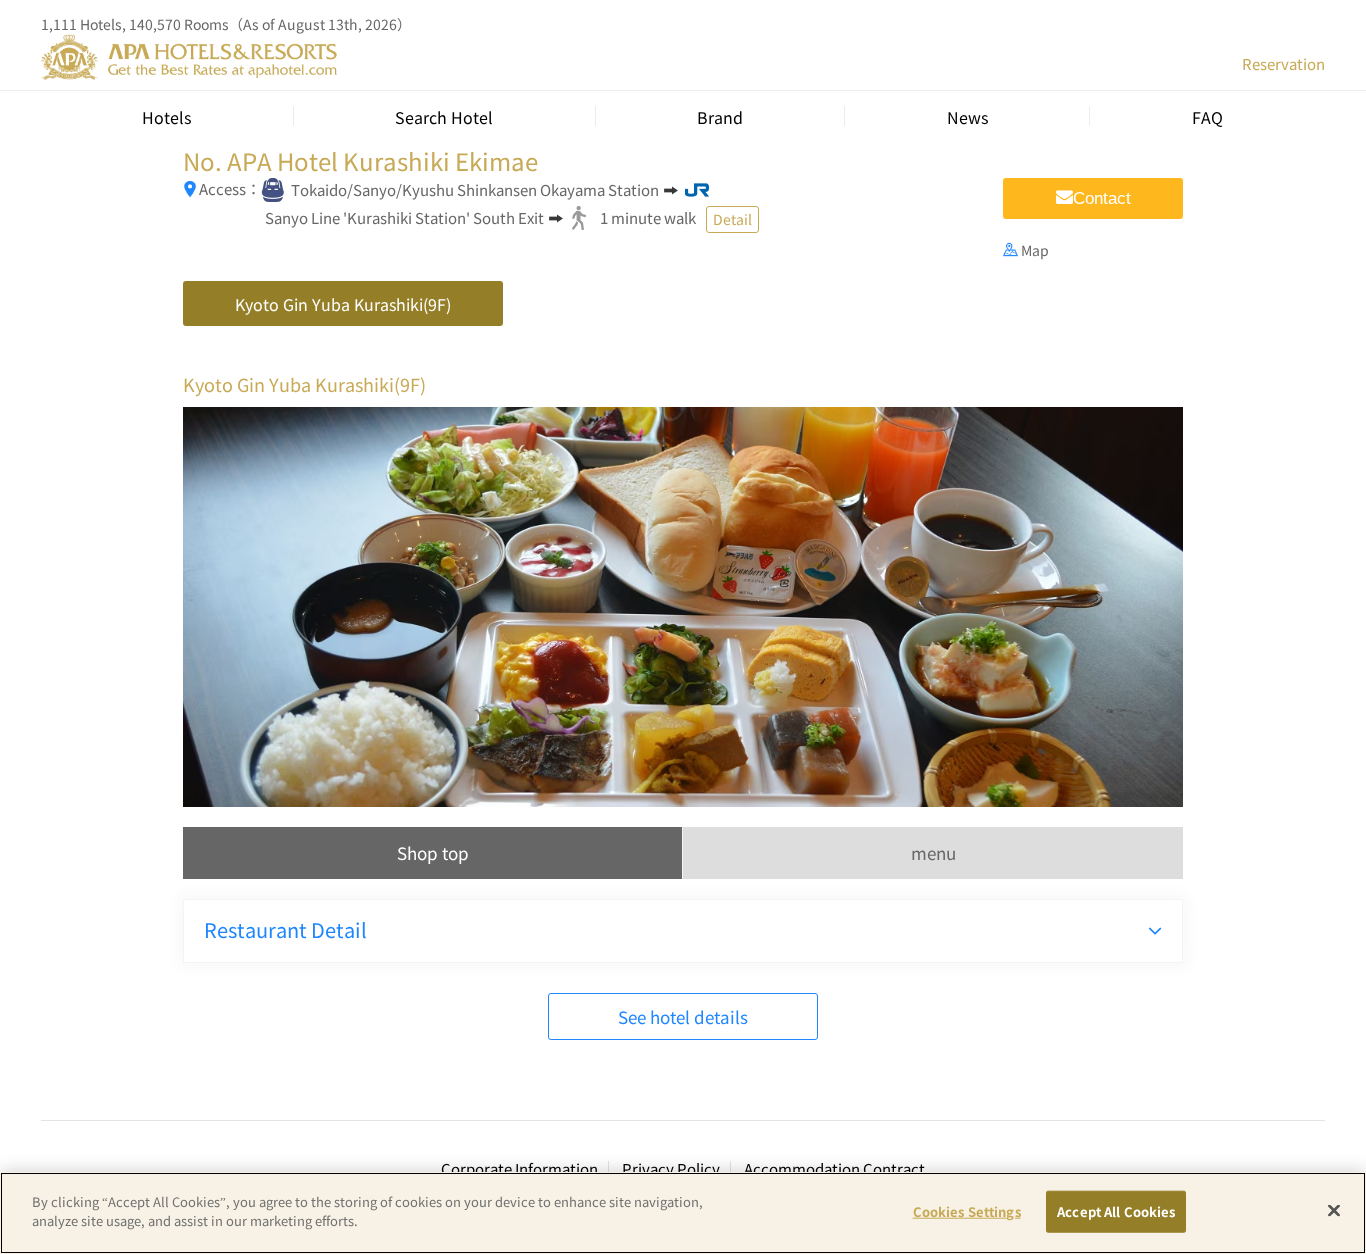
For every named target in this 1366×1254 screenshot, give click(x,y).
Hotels (166, 117)
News (967, 117)
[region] (683, 1213)
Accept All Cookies (1116, 1211)
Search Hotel (444, 117)
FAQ (1207, 117)
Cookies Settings (967, 1211)
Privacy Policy (671, 1168)
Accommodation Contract (834, 1168)
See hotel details (683, 1016)
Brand (720, 117)
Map (1035, 250)
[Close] (1334, 1210)
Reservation (1283, 63)
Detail (732, 219)
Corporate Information (519, 1168)
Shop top (433, 852)
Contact (1102, 198)
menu (933, 852)
